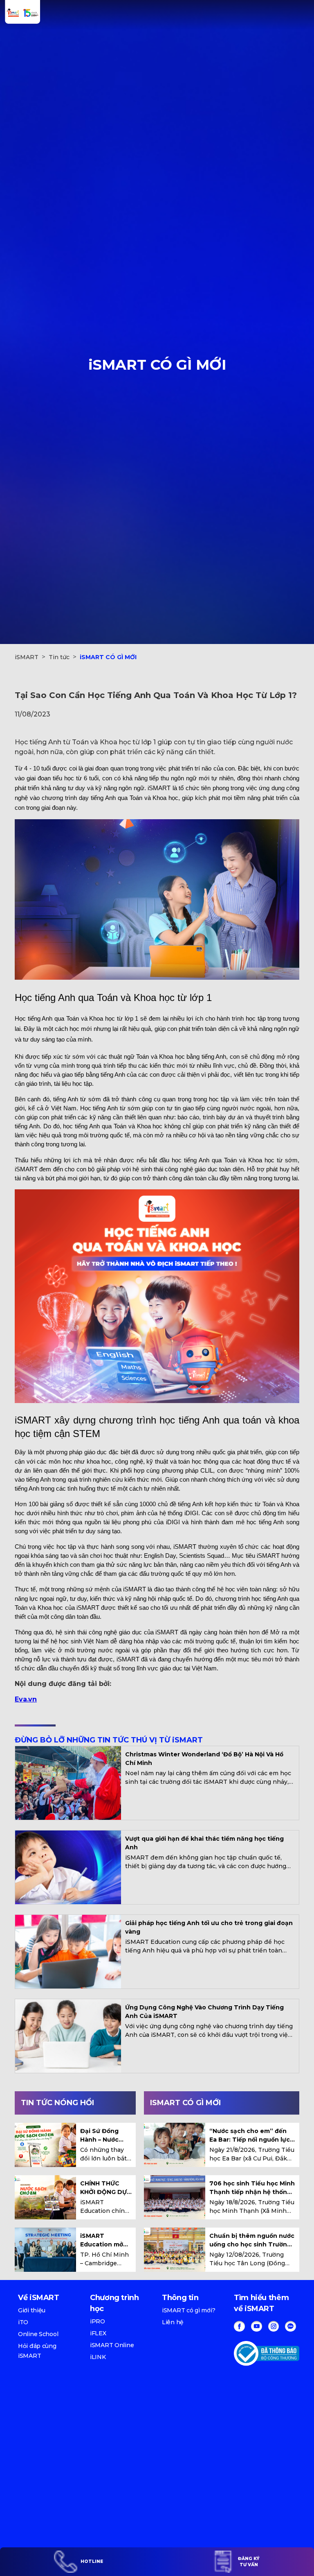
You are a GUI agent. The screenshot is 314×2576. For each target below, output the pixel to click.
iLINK (98, 2357)
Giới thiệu (32, 2310)
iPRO (98, 2321)
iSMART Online (112, 2345)
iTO (23, 2322)
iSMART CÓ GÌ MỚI (108, 657)
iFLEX (98, 2333)
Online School (38, 2334)
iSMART (27, 657)
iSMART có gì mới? (188, 2310)
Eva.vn (26, 1699)
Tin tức (59, 657)
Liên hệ (173, 2322)
